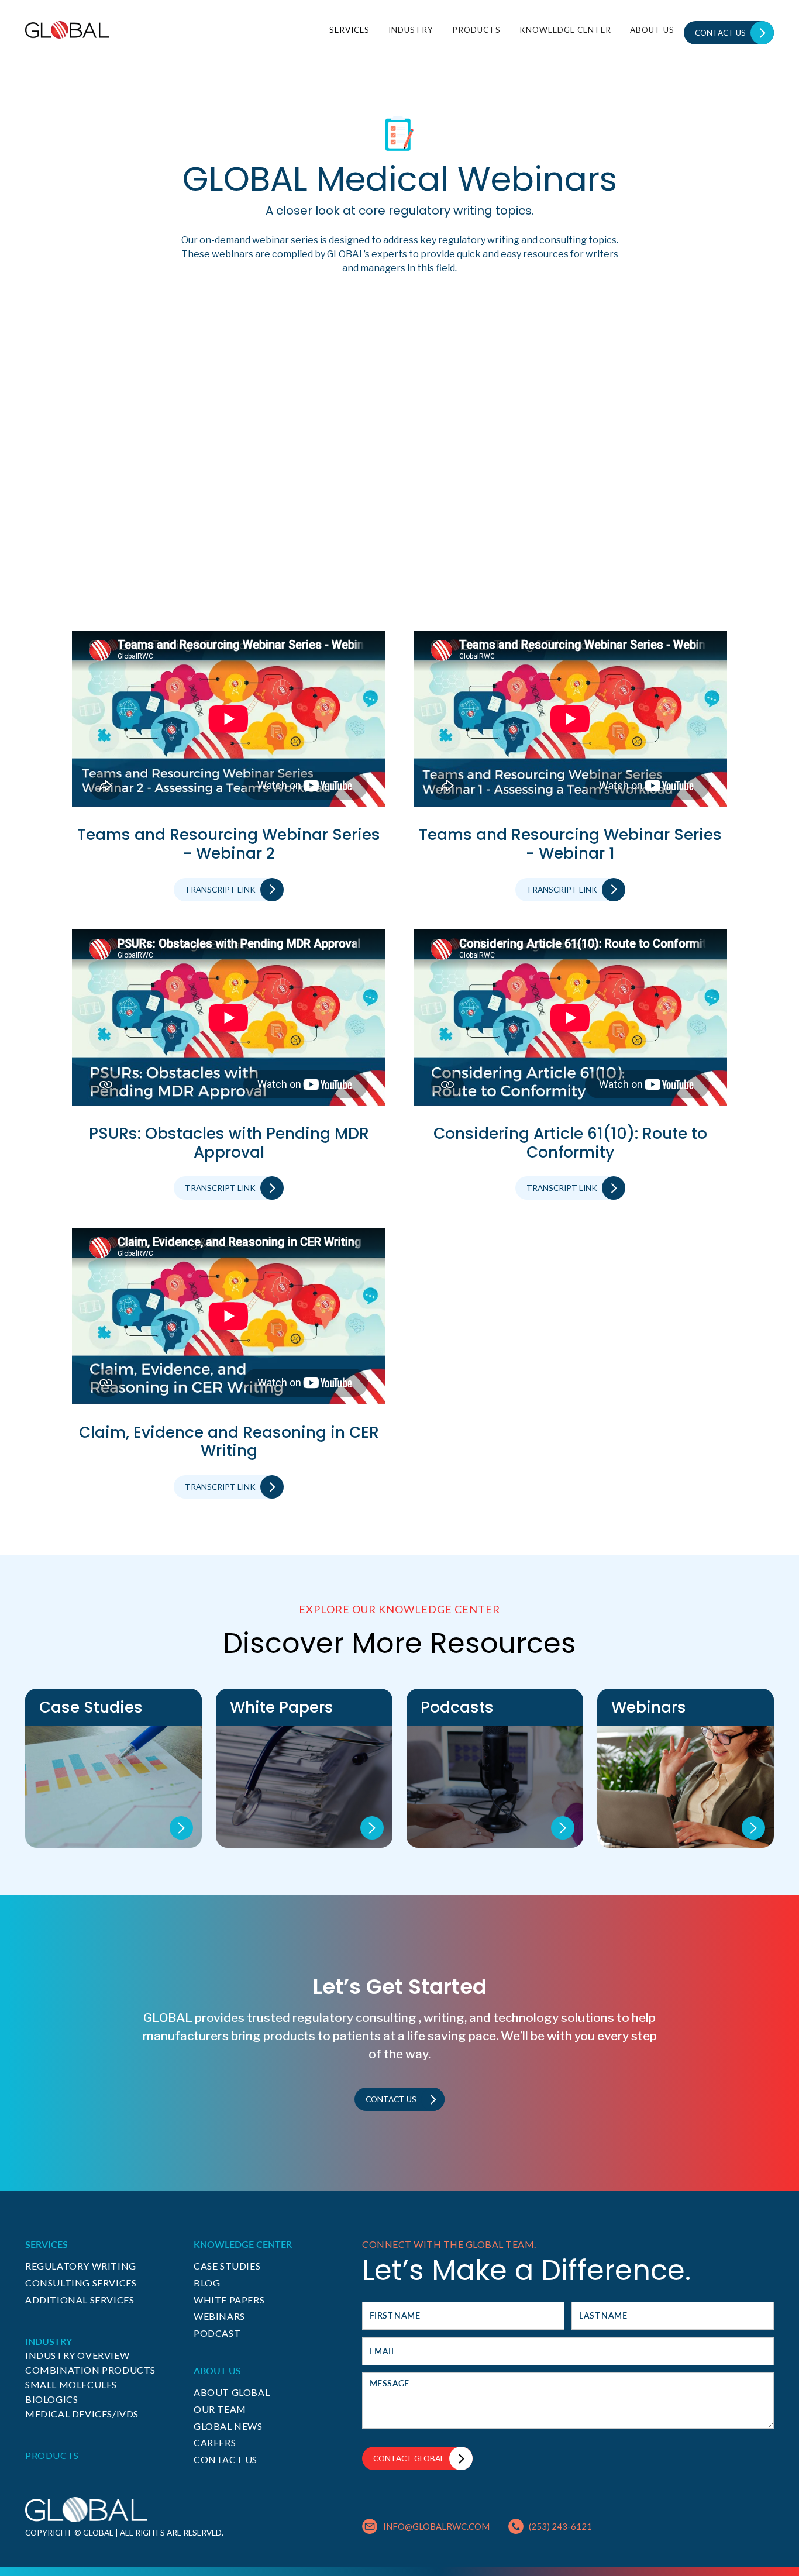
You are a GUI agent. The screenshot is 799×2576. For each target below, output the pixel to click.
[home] (67, 30)
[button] (349, 30)
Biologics (51, 2399)
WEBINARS (219, 2316)
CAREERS (215, 2442)
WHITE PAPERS (229, 2300)
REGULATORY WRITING (81, 2266)
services (349, 30)
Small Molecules (71, 2384)
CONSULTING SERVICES (81, 2283)
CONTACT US (225, 2459)
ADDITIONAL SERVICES (80, 2300)
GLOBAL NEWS (228, 2426)
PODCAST (217, 2333)
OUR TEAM (220, 2409)
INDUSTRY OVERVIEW (77, 2355)
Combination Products (90, 2370)
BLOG (207, 2283)
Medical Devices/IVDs (82, 2414)
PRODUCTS (476, 30)
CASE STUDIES (227, 2266)
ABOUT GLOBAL (232, 2392)
